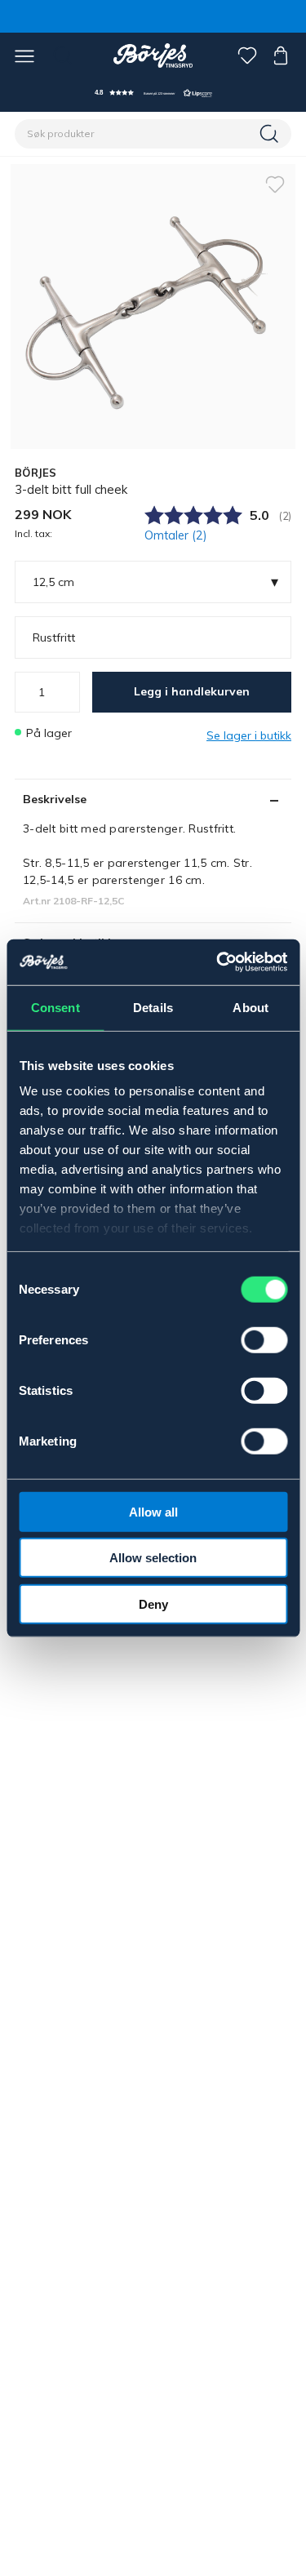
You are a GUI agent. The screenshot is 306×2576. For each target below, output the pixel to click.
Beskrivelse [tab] (55, 799)
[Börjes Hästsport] (153, 56)
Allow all (153, 1511)
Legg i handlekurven (192, 691)
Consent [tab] (55, 1007)
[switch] (264, 1339)
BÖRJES (36, 473)
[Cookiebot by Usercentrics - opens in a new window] (218, 962)
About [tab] (251, 1007)
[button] (153, 93)
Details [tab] (153, 1007)
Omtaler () (176, 535)
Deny (153, 1603)
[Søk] (271, 134)
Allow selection (153, 1558)
